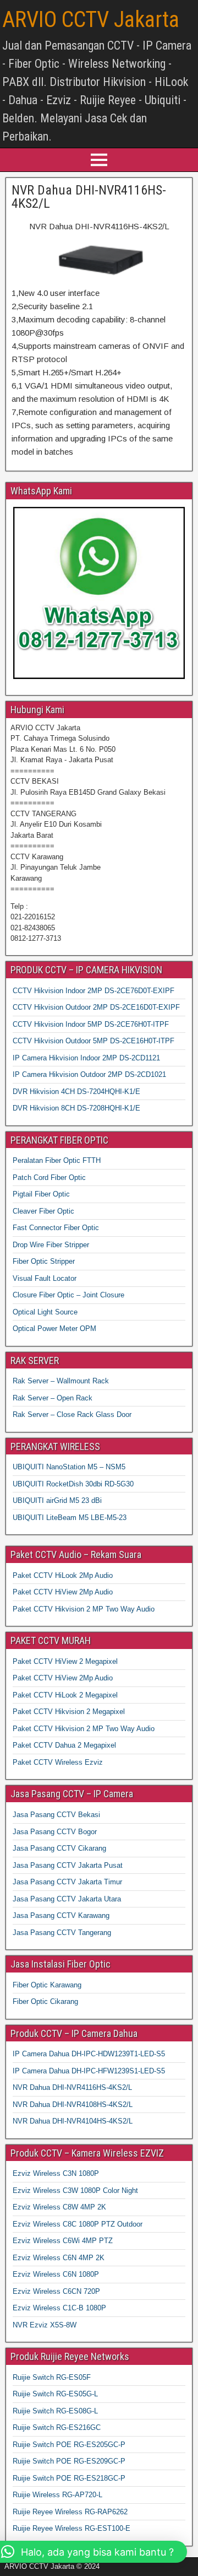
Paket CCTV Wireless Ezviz (58, 1762)
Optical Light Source (45, 1312)
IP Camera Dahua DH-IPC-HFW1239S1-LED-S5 (89, 2071)
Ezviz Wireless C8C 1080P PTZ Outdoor (78, 2224)
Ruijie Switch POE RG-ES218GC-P (69, 2478)
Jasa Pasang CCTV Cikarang (59, 1848)
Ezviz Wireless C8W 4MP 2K (59, 2207)
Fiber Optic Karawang (47, 1985)
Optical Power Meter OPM (54, 1329)
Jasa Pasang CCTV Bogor (55, 1832)
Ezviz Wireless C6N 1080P (56, 2274)
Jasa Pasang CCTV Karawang (61, 1915)
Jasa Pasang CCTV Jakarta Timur (67, 1882)
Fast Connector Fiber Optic (56, 1228)
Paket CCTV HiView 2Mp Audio (63, 1592)
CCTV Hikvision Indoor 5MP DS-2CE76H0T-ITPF (91, 1024)
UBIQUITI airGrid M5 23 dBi (57, 1500)
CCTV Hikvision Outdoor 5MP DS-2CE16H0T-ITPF (94, 1041)
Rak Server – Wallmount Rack (61, 1381)
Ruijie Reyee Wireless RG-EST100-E (71, 2528)
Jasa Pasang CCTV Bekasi (56, 1815)
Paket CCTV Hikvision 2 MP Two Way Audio (84, 1609)
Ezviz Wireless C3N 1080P (56, 2173)
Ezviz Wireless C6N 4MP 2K (59, 2258)
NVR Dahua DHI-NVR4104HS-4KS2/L (73, 2121)
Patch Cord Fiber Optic (49, 1177)
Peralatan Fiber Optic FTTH (57, 1160)
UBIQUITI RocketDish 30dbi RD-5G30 (73, 1484)
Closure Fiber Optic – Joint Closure (68, 1295)
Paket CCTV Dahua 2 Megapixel (64, 1745)
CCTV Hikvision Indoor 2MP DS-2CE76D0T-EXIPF (94, 991)
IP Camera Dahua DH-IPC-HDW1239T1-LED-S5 (89, 2054)
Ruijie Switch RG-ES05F (52, 2377)
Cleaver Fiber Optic (43, 1211)
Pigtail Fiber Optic (41, 1194)
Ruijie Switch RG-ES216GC (57, 2427)
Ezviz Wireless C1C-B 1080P (59, 2308)
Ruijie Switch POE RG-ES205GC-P (69, 2445)
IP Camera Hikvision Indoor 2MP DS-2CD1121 (86, 1058)
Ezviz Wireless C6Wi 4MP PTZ (63, 2241)
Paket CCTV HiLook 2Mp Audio (63, 1575)
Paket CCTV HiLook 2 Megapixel (65, 1695)
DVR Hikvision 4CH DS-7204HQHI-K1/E (76, 1092)
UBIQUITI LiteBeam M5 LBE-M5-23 (70, 1518)
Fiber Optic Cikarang (45, 2001)
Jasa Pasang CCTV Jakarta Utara (67, 1899)
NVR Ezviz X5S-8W (45, 2325)
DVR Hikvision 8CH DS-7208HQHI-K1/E (76, 1108)
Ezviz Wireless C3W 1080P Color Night (75, 2190)
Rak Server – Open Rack (53, 1398)
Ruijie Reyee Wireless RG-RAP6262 (70, 2512)
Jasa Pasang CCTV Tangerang (62, 1933)
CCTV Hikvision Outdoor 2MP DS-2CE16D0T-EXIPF (96, 1007)
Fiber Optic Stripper (44, 1261)
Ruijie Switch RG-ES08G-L (55, 2411)
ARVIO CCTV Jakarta (91, 20)
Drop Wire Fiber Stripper (51, 1245)
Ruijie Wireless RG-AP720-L (57, 2495)
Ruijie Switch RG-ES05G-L (55, 2394)
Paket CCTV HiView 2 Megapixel (65, 1661)
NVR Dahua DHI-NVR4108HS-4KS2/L (73, 2105)
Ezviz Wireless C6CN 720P (56, 2291)
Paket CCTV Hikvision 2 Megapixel (69, 1712)
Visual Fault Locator (45, 1278)
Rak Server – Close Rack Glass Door (72, 1414)
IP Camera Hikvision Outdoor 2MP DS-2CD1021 (89, 1074)
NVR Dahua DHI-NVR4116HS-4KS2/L (89, 197)
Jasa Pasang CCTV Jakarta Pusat (68, 1865)
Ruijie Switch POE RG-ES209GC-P (69, 2461)
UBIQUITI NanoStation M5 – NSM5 (69, 1467)
